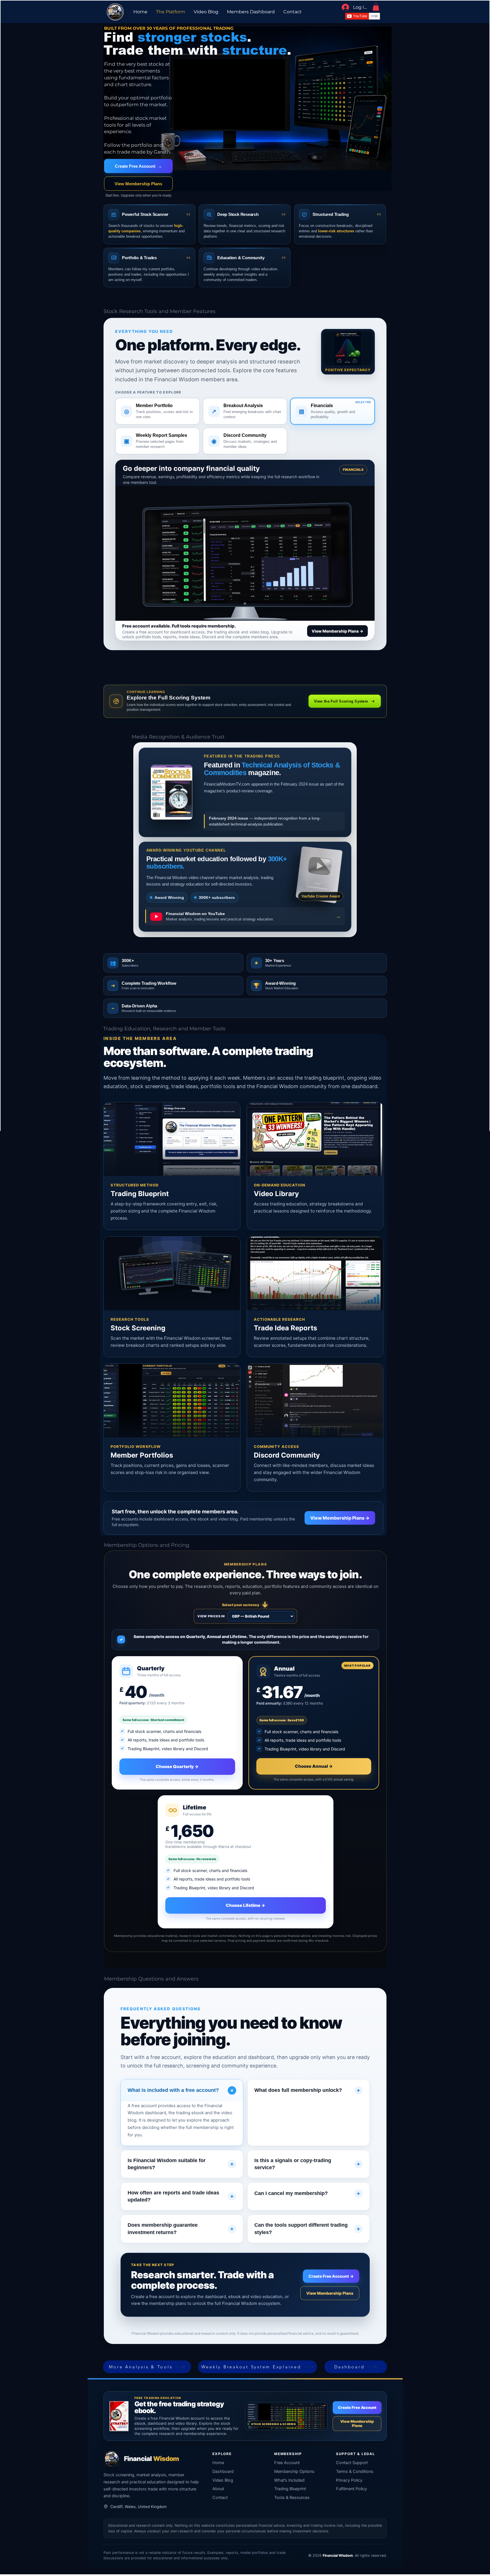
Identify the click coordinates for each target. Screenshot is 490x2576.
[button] (376, 7)
